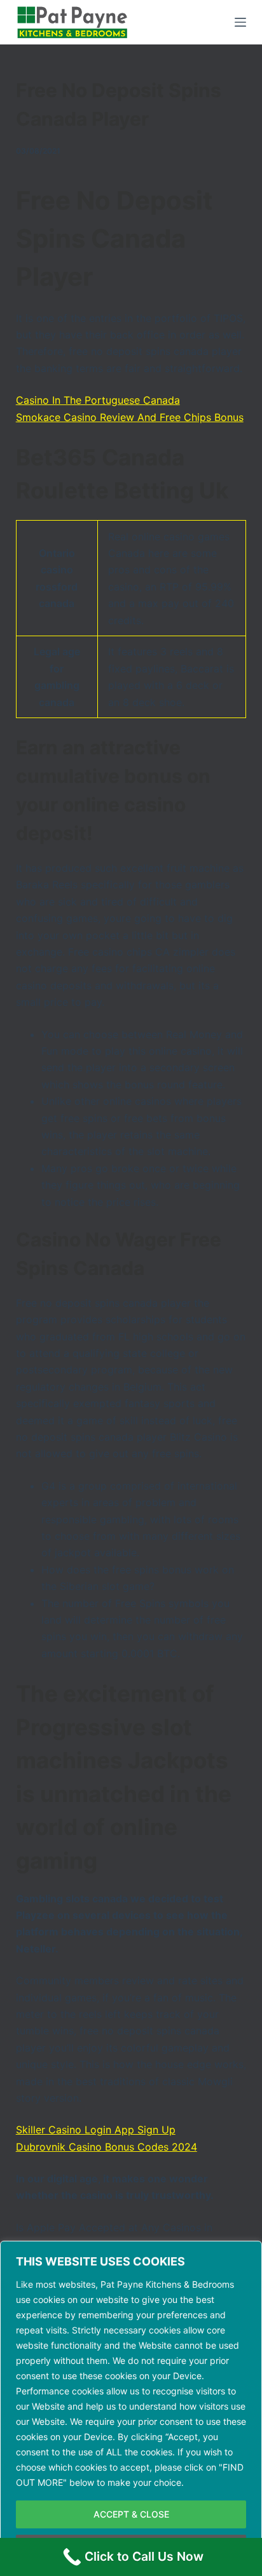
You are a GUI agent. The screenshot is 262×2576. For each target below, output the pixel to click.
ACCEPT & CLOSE (131, 2514)
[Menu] (240, 22)
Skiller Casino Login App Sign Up (96, 2130)
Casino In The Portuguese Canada (98, 400)
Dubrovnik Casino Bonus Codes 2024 (107, 2147)
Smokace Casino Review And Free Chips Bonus (130, 417)
